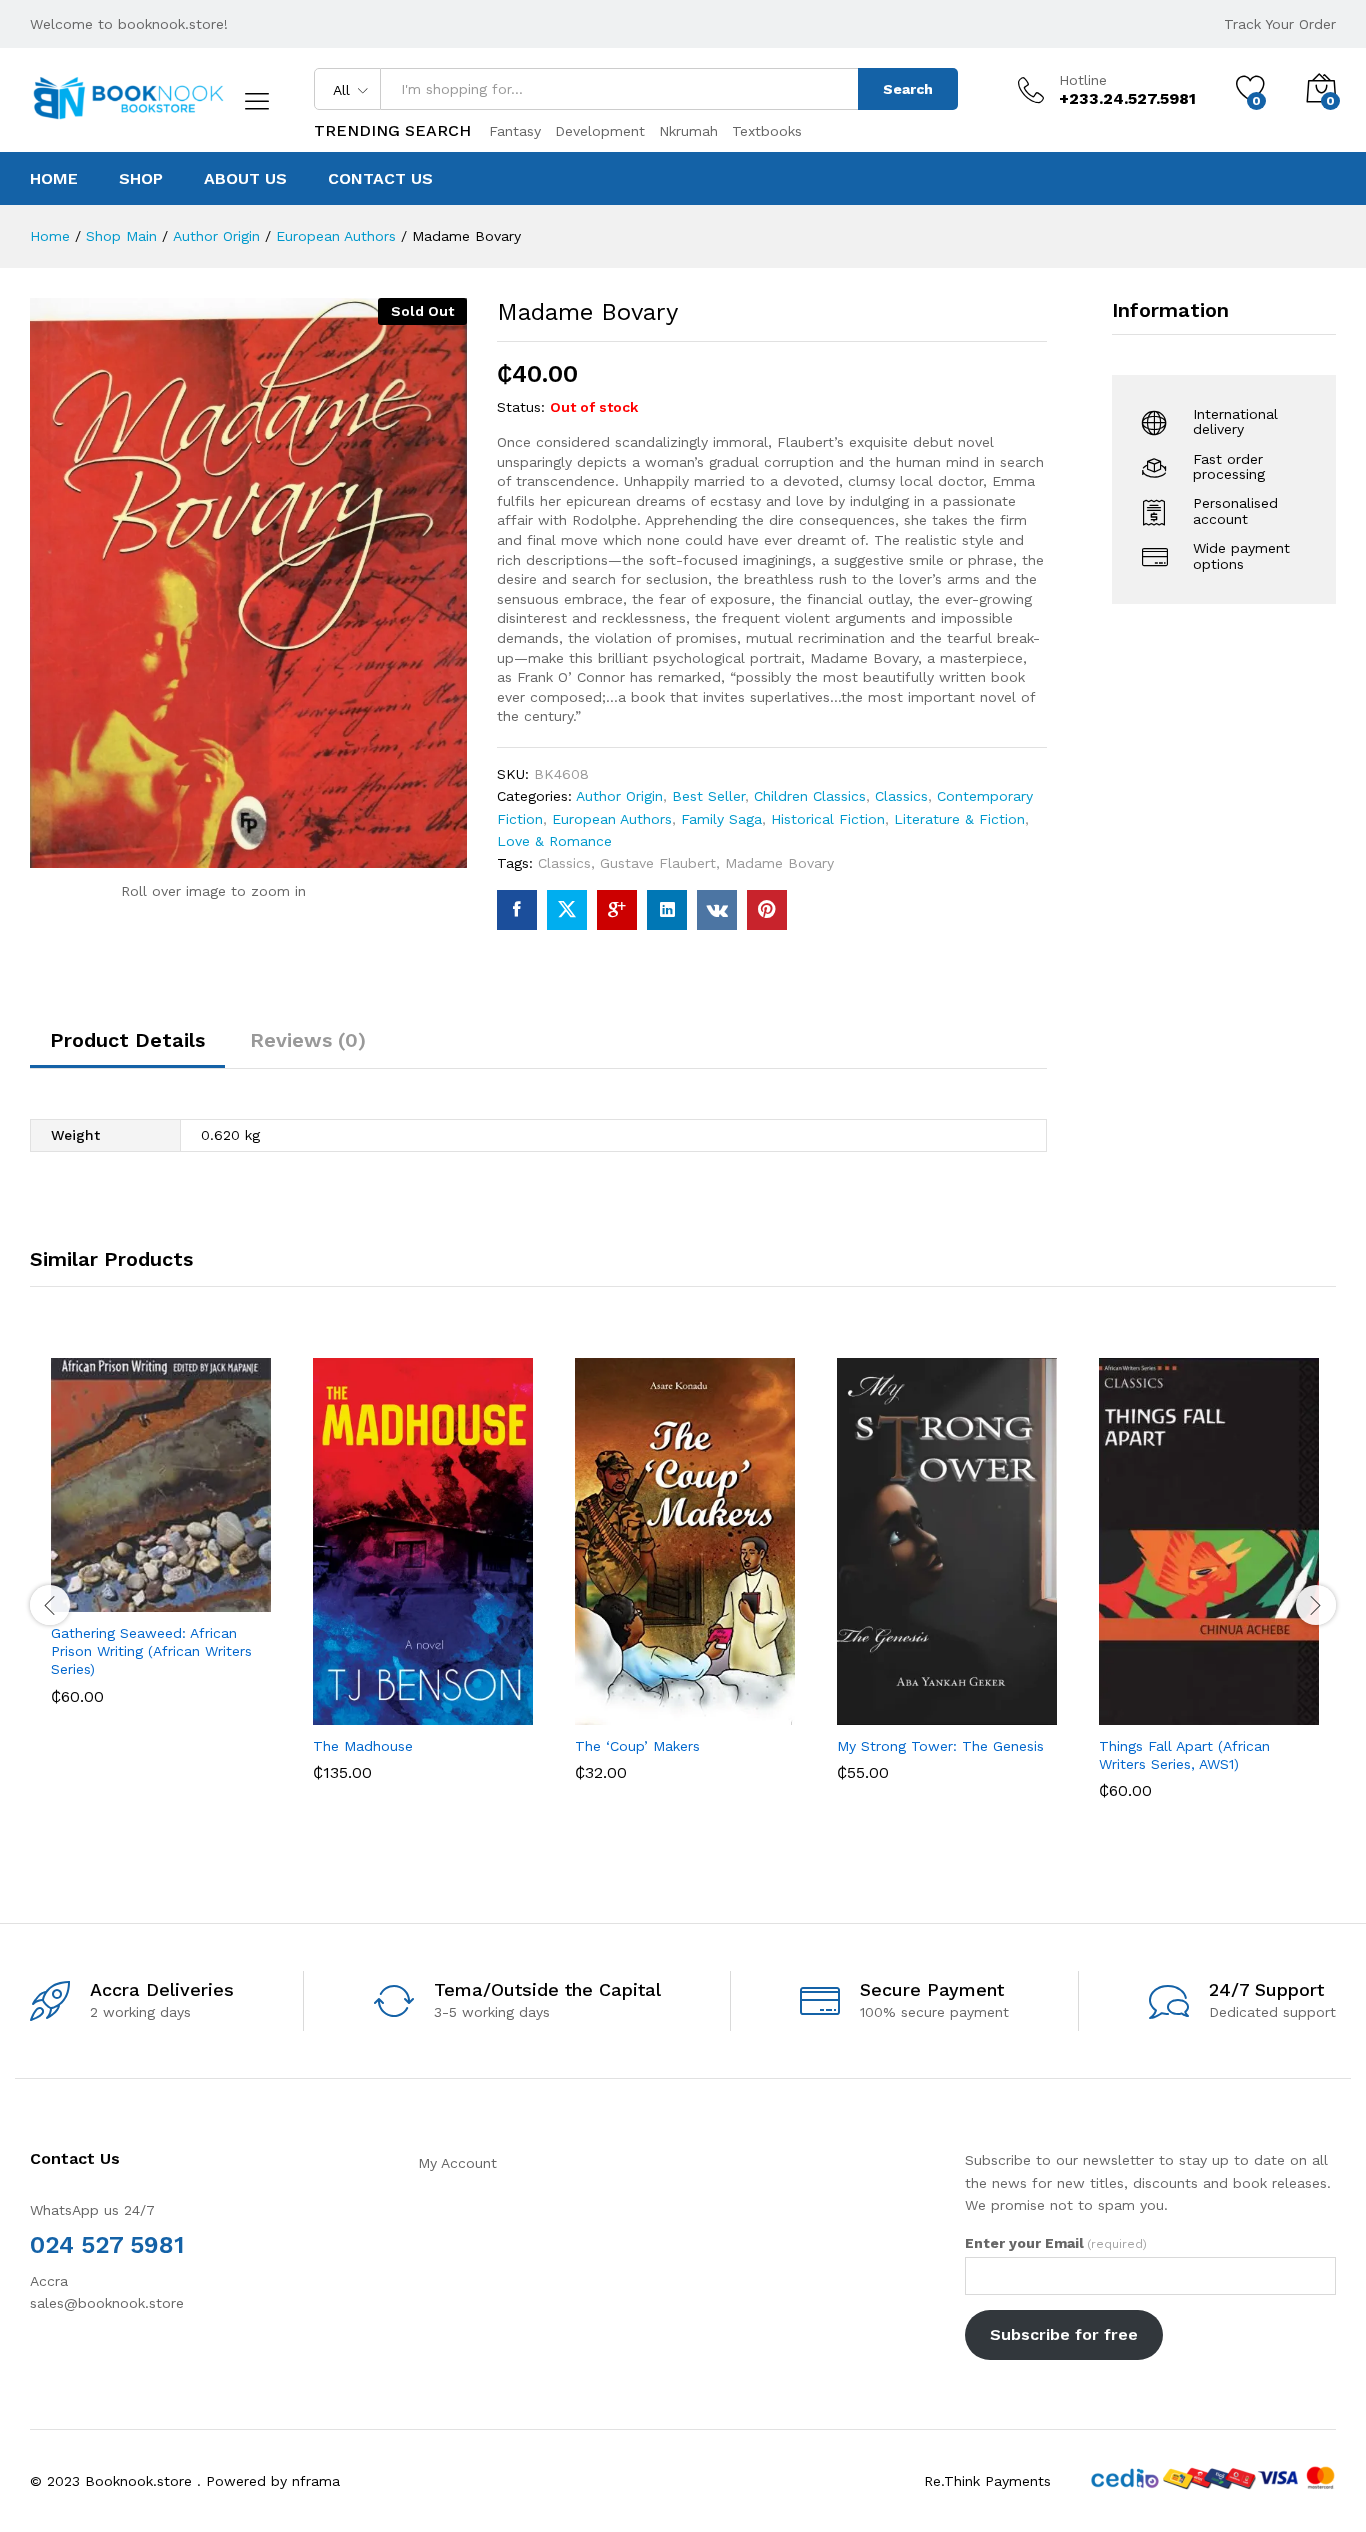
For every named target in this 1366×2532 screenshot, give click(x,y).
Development (600, 131)
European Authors (612, 819)
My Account (457, 2163)
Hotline (1083, 80)
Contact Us (380, 179)
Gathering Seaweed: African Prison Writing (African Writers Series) (151, 1651)
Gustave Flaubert (658, 863)
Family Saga (721, 819)
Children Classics (810, 796)
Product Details (127, 1040)
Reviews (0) (308, 1040)
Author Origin (619, 796)
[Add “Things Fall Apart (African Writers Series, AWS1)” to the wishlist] (1227, 1703)
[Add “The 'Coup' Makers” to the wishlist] (703, 1703)
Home (54, 179)
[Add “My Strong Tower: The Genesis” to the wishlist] (965, 1703)
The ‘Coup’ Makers (637, 1746)
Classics (901, 796)
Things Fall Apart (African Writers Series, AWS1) (1184, 1755)
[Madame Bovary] (517, 910)
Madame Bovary (779, 863)
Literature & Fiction (959, 819)
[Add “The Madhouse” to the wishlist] (441, 1703)
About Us (245, 179)
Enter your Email (1056, 2243)
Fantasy (515, 131)
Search (908, 89)
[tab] (127, 1049)
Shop (141, 179)
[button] (87, 1590)
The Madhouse (363, 1746)
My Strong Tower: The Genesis (940, 1746)
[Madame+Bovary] (567, 910)
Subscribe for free (1064, 2334)
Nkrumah (688, 131)
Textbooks (767, 131)
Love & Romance (554, 841)
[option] (161, 1546)
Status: (521, 407)
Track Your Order (1280, 24)
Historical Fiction (828, 819)
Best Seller (708, 796)
